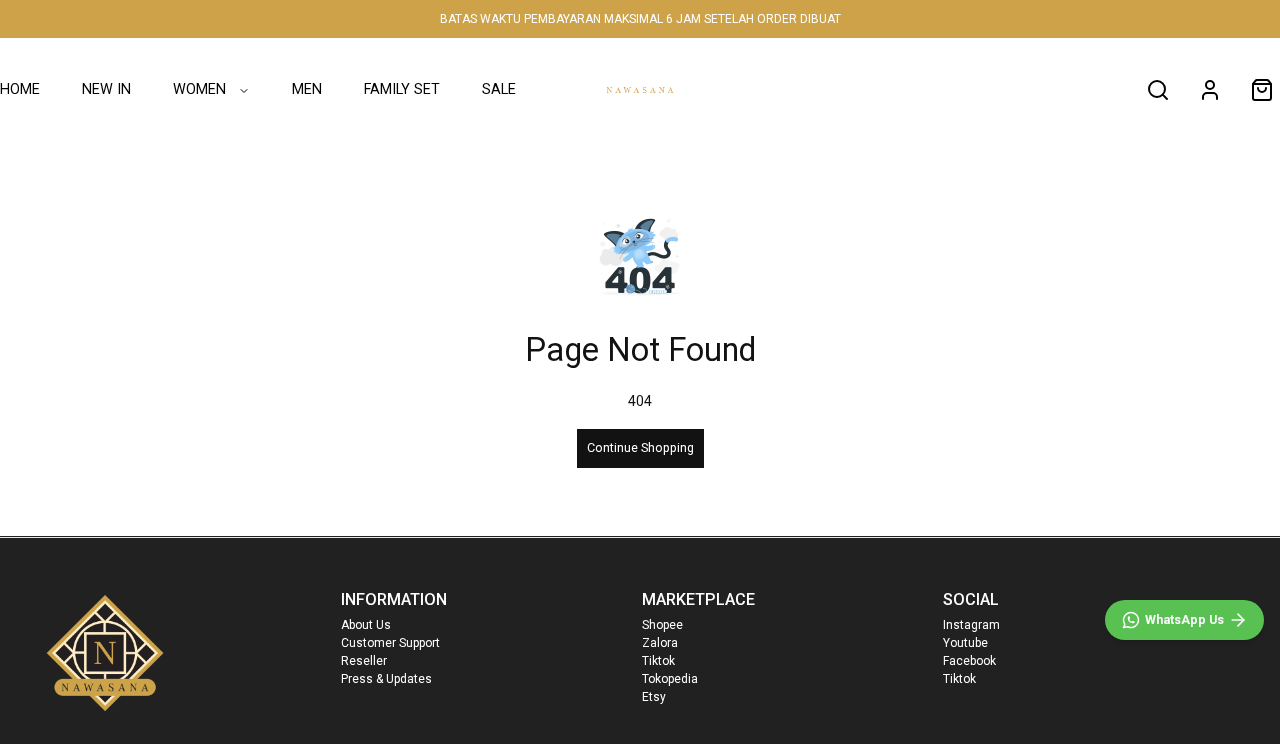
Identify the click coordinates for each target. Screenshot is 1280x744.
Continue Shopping (640, 447)
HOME (20, 89)
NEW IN (106, 89)
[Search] (1158, 90)
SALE (499, 89)
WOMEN (199, 89)
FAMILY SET (402, 89)
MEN (307, 89)
